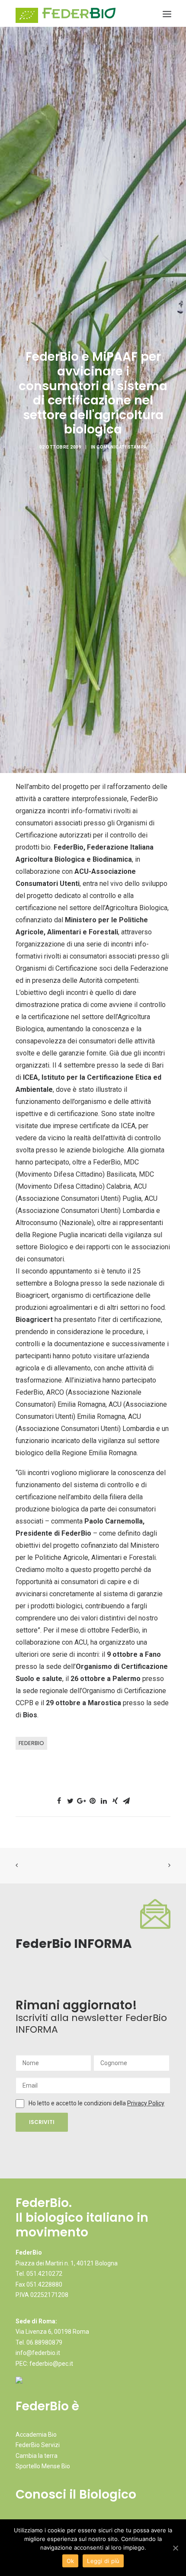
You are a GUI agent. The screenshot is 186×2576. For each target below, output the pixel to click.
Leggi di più (103, 2561)
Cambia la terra (37, 2456)
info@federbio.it (38, 2353)
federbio (31, 1743)
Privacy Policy (146, 2103)
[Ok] (175, 2548)
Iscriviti (42, 2122)
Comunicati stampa (122, 447)
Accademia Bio (36, 2435)
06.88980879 (44, 2342)
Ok (71, 2561)
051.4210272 (44, 2274)
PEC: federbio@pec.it (44, 2364)
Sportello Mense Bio (43, 2466)
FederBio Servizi (38, 2445)
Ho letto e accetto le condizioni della (78, 2103)
